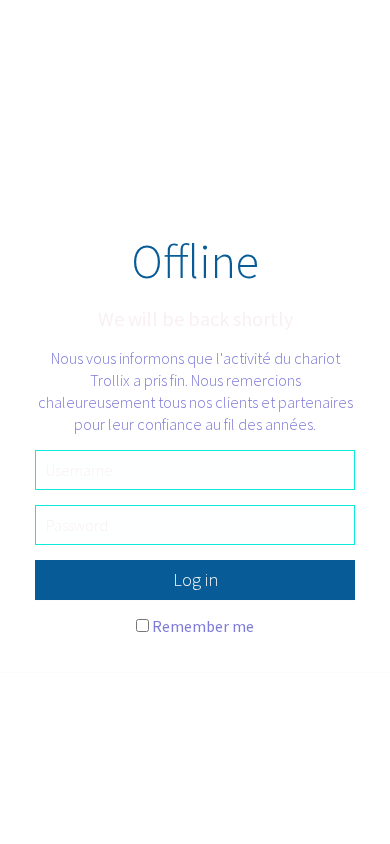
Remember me (203, 626)
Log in (195, 579)
